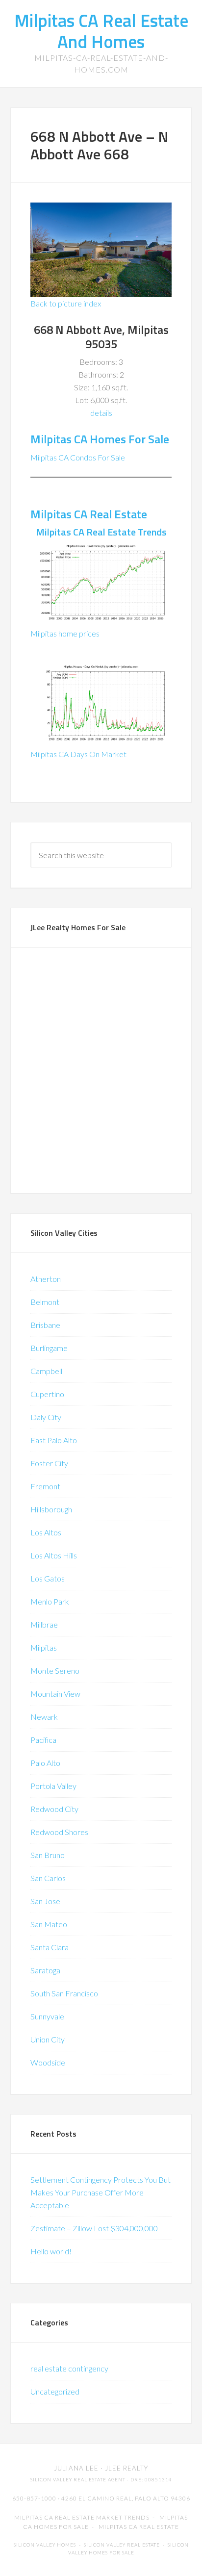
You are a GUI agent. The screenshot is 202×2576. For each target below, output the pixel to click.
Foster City (49, 1463)
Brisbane (45, 1325)
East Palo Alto (54, 1440)
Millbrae (44, 1624)
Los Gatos (48, 1578)
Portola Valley (53, 1786)
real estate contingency (69, 2368)
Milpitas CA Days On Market (78, 754)
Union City (48, 2039)
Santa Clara (50, 1947)
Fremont (45, 1486)
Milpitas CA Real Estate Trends (101, 532)
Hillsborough (51, 1509)
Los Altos (46, 1532)
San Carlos (48, 1878)
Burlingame (49, 1348)
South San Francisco (64, 1993)
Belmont (45, 1302)
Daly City (46, 1417)
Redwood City (54, 1809)
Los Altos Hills (54, 1555)
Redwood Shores (59, 1832)
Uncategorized (55, 2391)
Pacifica (43, 1740)
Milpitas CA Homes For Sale (100, 439)
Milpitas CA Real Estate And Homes (101, 31)
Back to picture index (66, 303)
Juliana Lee (76, 2468)
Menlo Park (50, 1601)
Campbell (46, 1371)
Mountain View (55, 1694)
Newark (44, 1717)
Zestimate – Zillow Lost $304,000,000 (94, 2228)
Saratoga (45, 1970)
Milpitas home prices (65, 633)
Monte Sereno (55, 1671)
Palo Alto (45, 1763)
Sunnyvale (47, 2016)
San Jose (45, 1901)
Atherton (46, 1279)
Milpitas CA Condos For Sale (78, 457)
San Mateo (49, 1924)
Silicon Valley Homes (45, 2545)
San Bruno (48, 1855)
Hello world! (51, 2251)
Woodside (48, 2062)
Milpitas (44, 1647)
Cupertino (47, 1394)
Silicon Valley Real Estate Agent (78, 2480)
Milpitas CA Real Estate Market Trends (82, 2517)
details (101, 413)
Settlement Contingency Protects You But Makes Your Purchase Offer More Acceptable (101, 2192)
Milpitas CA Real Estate (89, 514)
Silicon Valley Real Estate (122, 2545)
